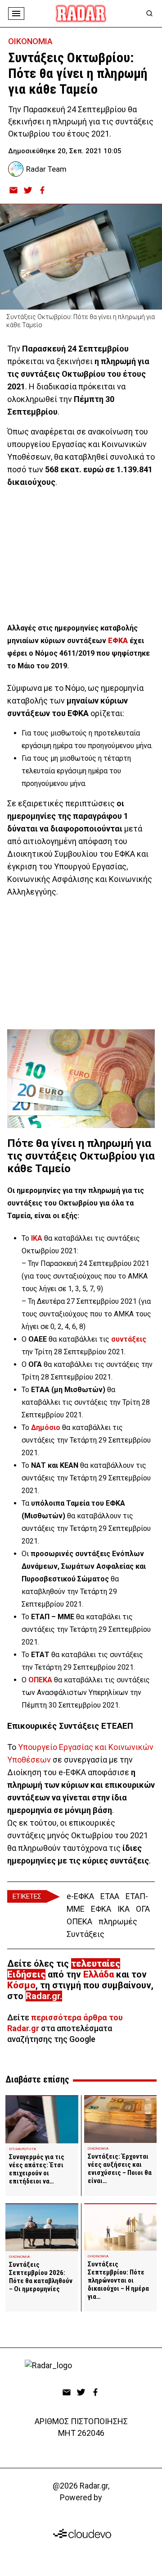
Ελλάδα (99, 1974)
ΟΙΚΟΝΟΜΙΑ (30, 41)
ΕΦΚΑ (118, 641)
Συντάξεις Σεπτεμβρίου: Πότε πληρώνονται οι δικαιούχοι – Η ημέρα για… (118, 2280)
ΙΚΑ (124, 1909)
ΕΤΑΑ (110, 1896)
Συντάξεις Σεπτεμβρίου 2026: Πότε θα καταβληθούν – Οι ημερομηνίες (41, 2277)
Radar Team (46, 169)
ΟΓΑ (143, 1909)
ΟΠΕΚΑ (79, 1921)
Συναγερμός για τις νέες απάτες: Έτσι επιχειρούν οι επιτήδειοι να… (37, 2169)
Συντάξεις (85, 1934)
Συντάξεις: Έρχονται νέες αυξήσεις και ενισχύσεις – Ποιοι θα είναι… (120, 2169)
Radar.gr (43, 1996)
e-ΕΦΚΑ (80, 1896)
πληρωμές (118, 1921)
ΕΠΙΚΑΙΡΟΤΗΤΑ (22, 2149)
